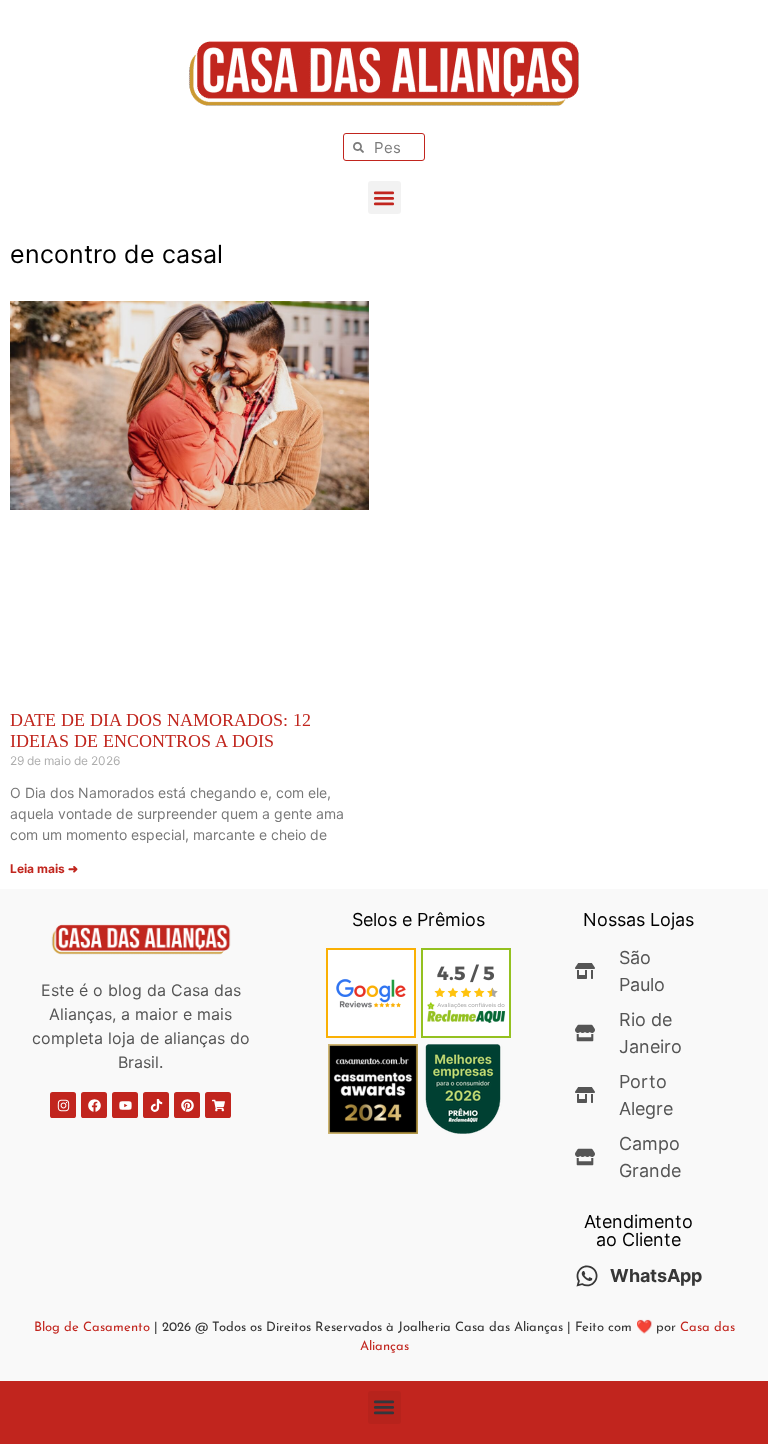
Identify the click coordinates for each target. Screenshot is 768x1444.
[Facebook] (94, 1105)
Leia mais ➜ (44, 868)
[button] (384, 197)
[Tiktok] (156, 1105)
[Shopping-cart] (218, 1105)
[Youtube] (125, 1105)
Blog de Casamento (92, 1327)
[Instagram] (63, 1105)
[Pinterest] (187, 1105)
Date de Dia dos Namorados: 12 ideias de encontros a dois (160, 731)
